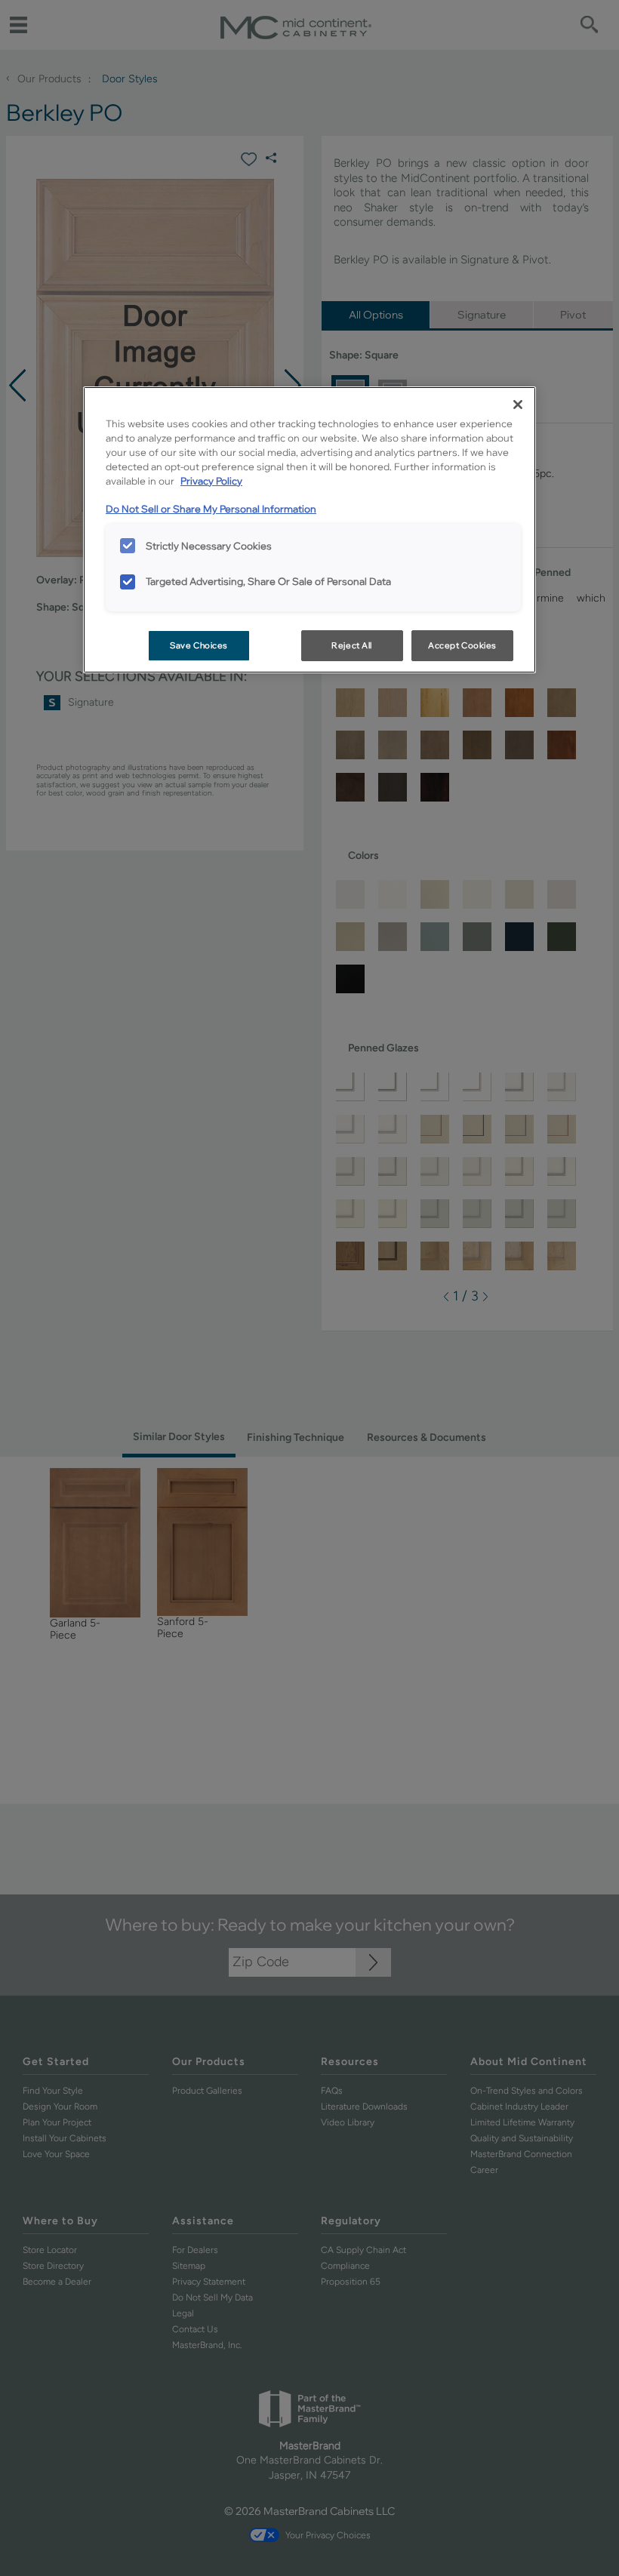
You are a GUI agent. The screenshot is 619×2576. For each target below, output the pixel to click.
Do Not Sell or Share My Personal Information (211, 509)
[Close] (518, 405)
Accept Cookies (462, 645)
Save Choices (199, 645)
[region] (309, 530)
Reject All (352, 645)
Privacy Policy (211, 481)
